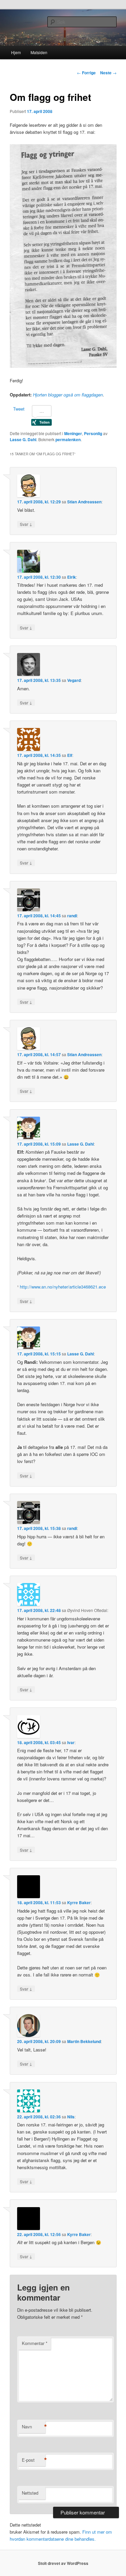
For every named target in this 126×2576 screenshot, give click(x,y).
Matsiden (39, 52)
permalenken (68, 439)
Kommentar (35, 2343)
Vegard (74, 680)
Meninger (73, 433)
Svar (26, 524)
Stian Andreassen (84, 502)
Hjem (16, 52)
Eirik (72, 577)
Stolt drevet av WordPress (63, 2563)
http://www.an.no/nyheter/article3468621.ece (63, 1287)
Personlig (93, 433)
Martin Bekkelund (84, 2041)
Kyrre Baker (79, 1902)
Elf (70, 755)
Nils (71, 2117)
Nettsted (30, 2493)
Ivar (71, 1742)
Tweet (19, 409)
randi (72, 916)
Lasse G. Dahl (23, 439)
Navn (34, 2427)
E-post (34, 2460)
